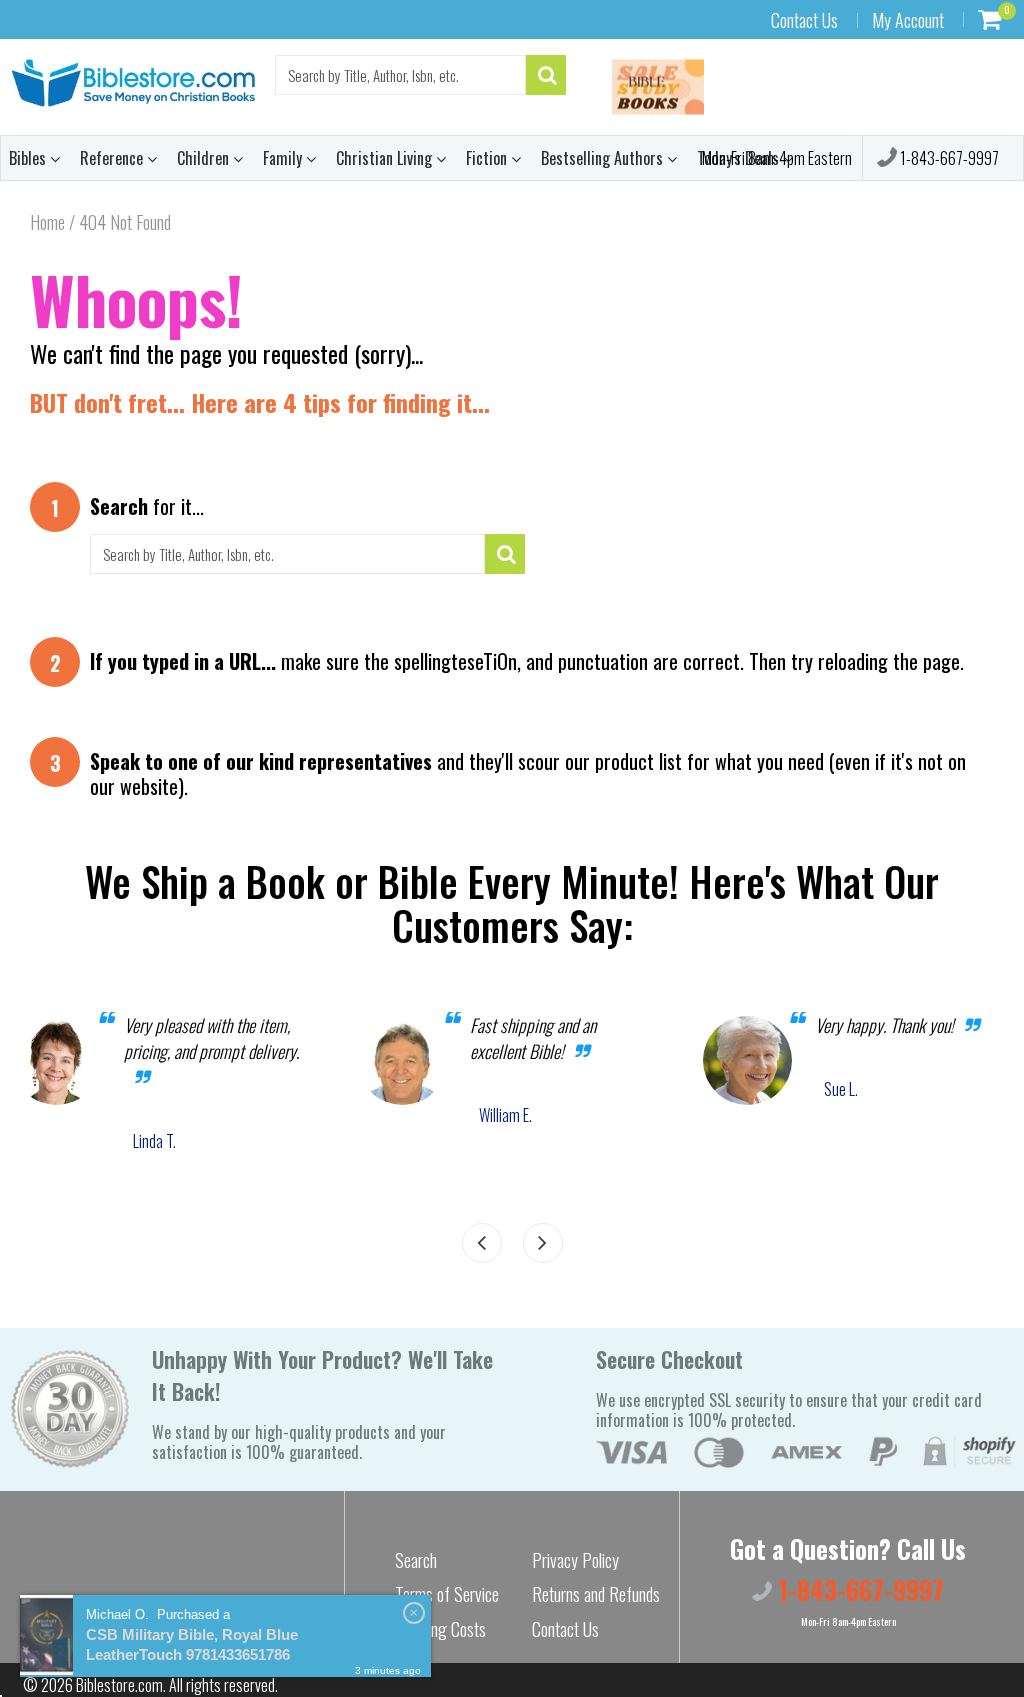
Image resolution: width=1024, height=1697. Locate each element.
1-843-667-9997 (948, 158)
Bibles (29, 158)
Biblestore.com (119, 1685)
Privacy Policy (575, 1560)
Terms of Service (447, 1594)
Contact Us (804, 20)
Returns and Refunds (596, 1594)
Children (205, 158)
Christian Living (386, 158)
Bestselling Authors (604, 158)
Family (284, 158)
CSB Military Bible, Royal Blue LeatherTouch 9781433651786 (192, 1644)
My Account (908, 20)
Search (416, 1560)
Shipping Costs (440, 1629)
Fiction (488, 158)
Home (47, 222)
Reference (113, 158)
